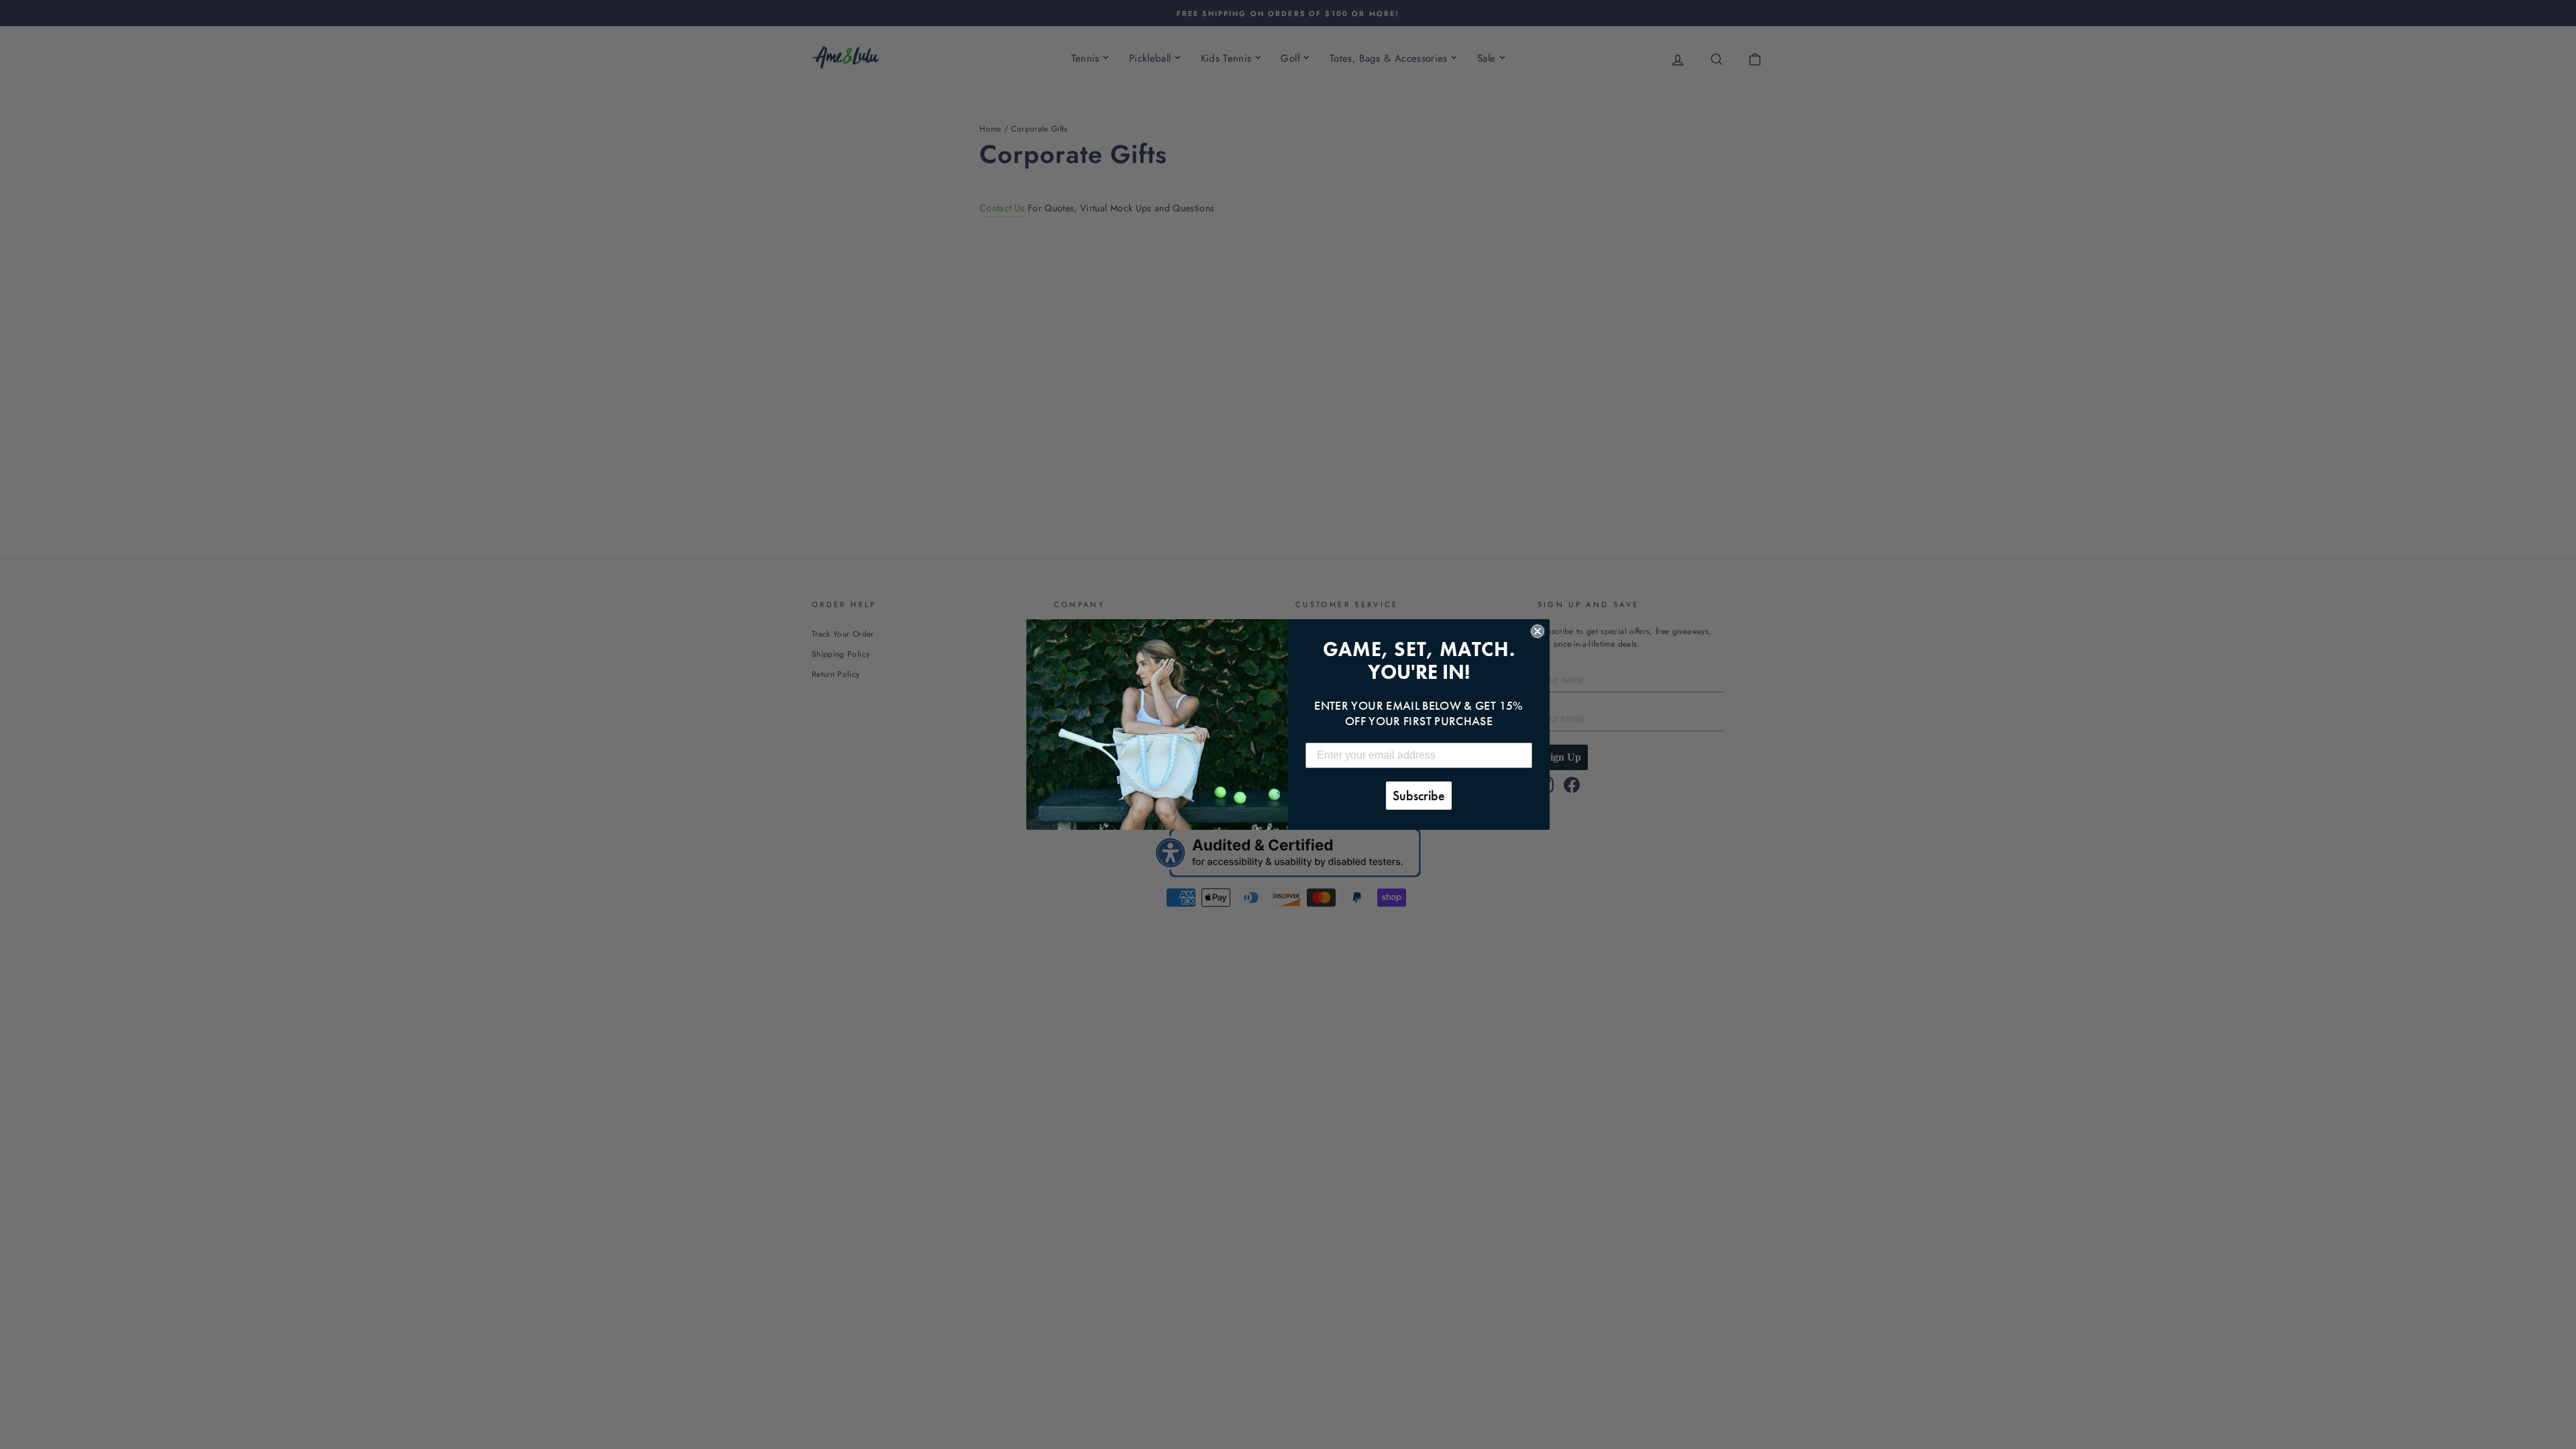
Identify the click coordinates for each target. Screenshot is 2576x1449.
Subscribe (1419, 796)
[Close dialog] (1538, 631)
